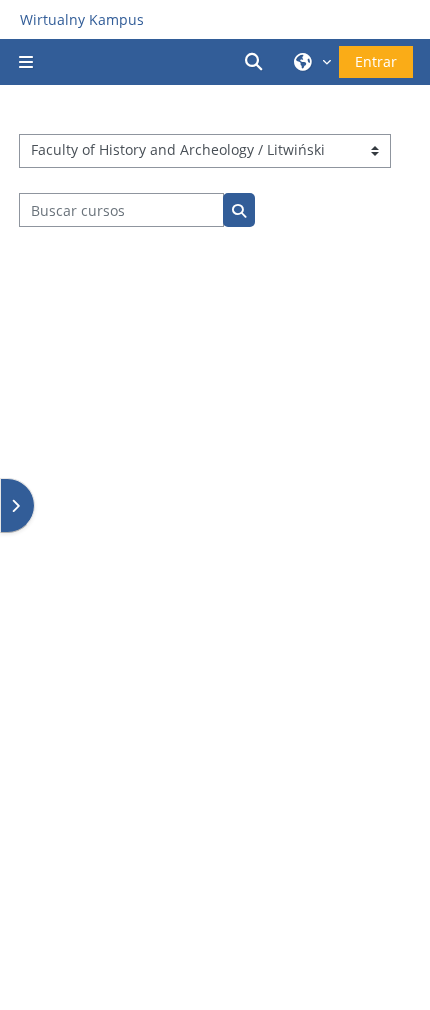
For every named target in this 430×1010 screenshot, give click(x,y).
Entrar (376, 61)
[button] (257, 62)
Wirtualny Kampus (82, 19)
